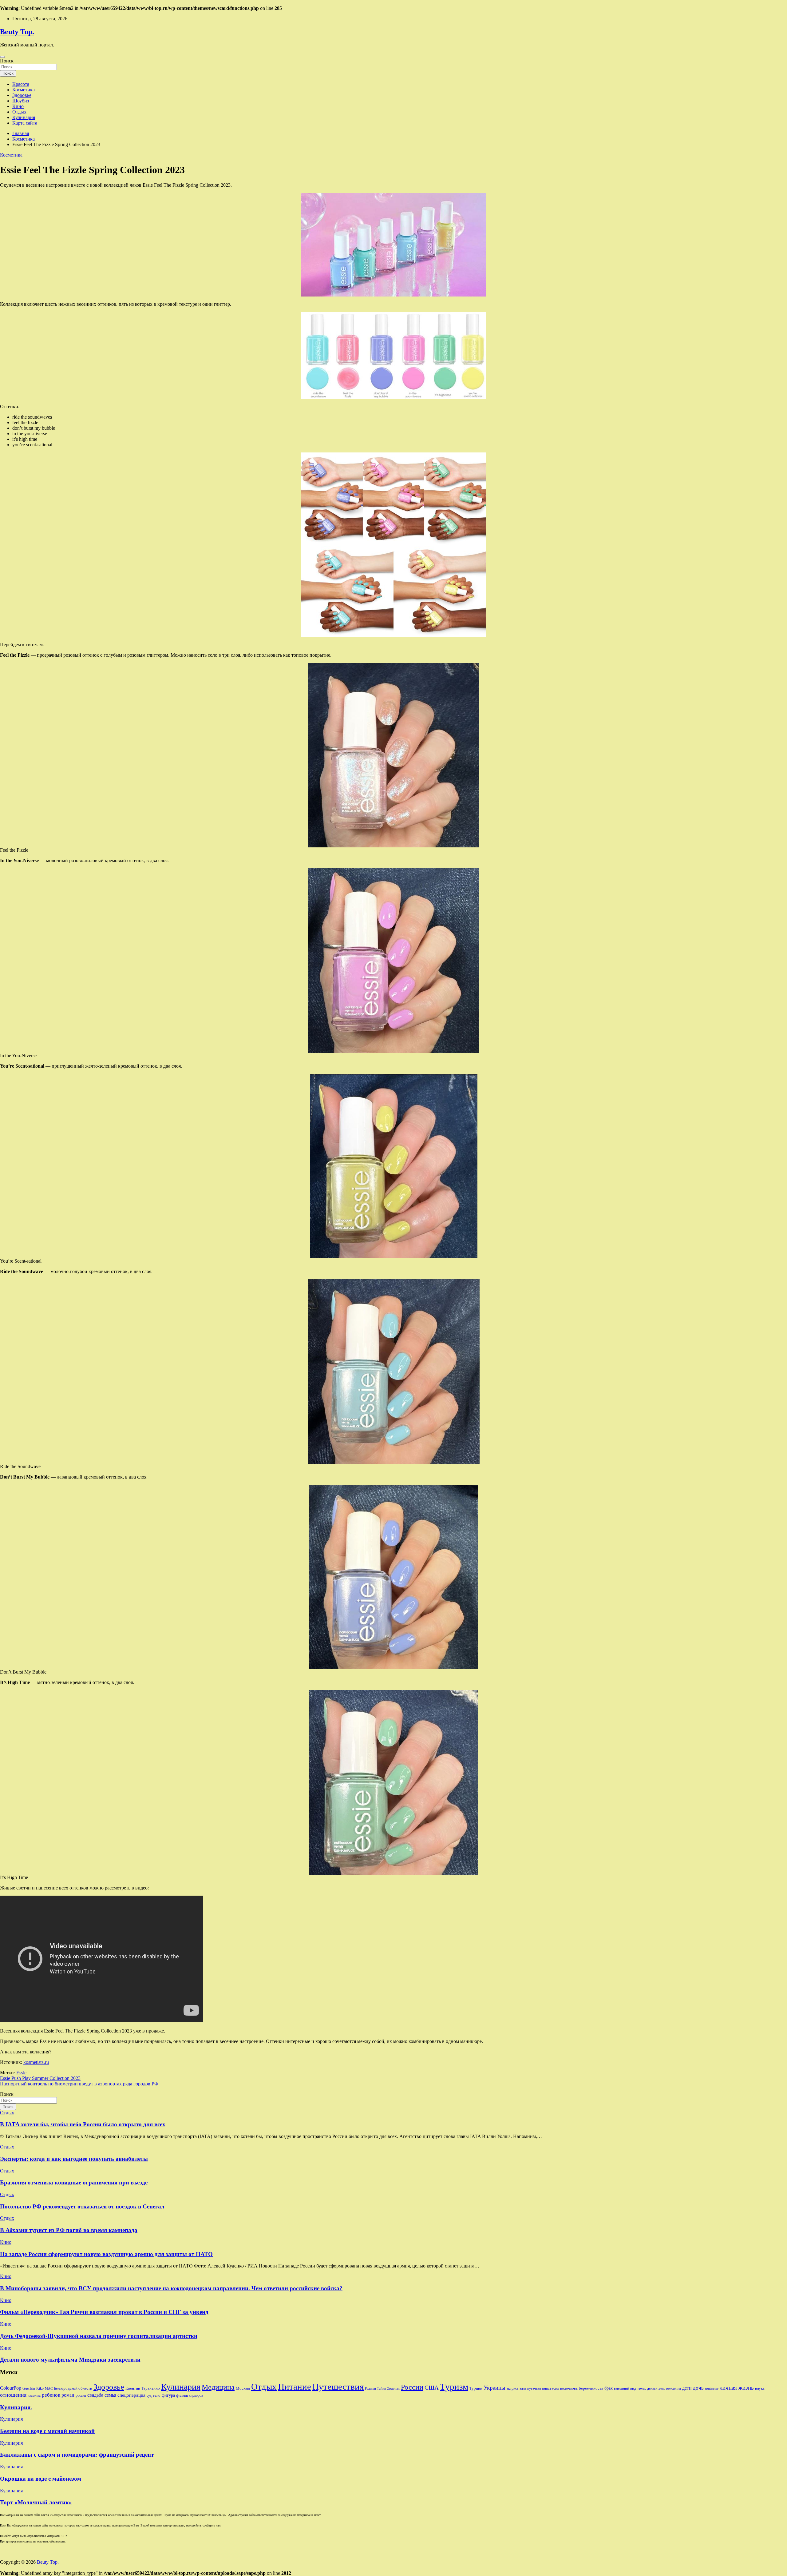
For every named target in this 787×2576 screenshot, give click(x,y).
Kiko (40, 2388)
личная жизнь (737, 2388)
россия (81, 2395)
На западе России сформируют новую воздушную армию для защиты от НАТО (106, 2254)
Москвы (243, 2388)
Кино (18, 106)
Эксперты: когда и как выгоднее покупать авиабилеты (74, 2159)
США (432, 2388)
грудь (642, 2389)
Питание (295, 2387)
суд (149, 2395)
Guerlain (29, 2388)
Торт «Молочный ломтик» (36, 2502)
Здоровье (22, 95)
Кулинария (24, 117)
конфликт (712, 2389)
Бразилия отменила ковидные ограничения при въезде (74, 2182)
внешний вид (625, 2388)
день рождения (670, 2389)
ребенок (51, 2395)
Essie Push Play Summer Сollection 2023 (40, 2078)
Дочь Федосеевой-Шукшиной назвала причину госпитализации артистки (99, 2336)
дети (687, 2388)
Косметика (24, 90)
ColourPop (11, 2388)
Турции (476, 2388)
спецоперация (131, 2395)
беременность (591, 2388)
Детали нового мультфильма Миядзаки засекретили (70, 2360)
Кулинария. (16, 2407)
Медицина (218, 2387)
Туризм (454, 2387)
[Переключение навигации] (2, 57)
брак (609, 2388)
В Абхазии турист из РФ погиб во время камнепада (69, 2230)
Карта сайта (25, 123)
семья (110, 2395)
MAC (49, 2389)
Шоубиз (21, 101)
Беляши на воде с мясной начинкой (47, 2431)
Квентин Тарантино (143, 2388)
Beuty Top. (17, 32)
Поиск (7, 61)
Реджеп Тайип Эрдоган (382, 2389)
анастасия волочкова (560, 2388)
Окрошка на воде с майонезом (41, 2479)
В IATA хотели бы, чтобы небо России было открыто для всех (83, 2124)
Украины (494, 2388)
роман (68, 2395)
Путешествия (338, 2387)
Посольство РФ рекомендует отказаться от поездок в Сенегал (82, 2206)
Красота (21, 84)
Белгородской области (73, 2388)
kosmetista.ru (36, 2062)
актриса (512, 2388)
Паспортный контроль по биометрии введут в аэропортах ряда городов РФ (79, 2084)
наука (760, 2388)
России (412, 2387)
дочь (698, 2388)
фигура (168, 2395)
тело (157, 2395)
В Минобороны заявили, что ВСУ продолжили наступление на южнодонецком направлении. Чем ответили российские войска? (171, 2288)
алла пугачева (530, 2388)
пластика (34, 2396)
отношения (13, 2395)
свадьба (95, 2395)
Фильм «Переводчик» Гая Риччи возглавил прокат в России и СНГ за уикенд (104, 2312)
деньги (652, 2388)
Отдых (19, 112)
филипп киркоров (190, 2395)
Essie (21, 2073)
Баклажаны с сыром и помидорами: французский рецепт (77, 2455)
